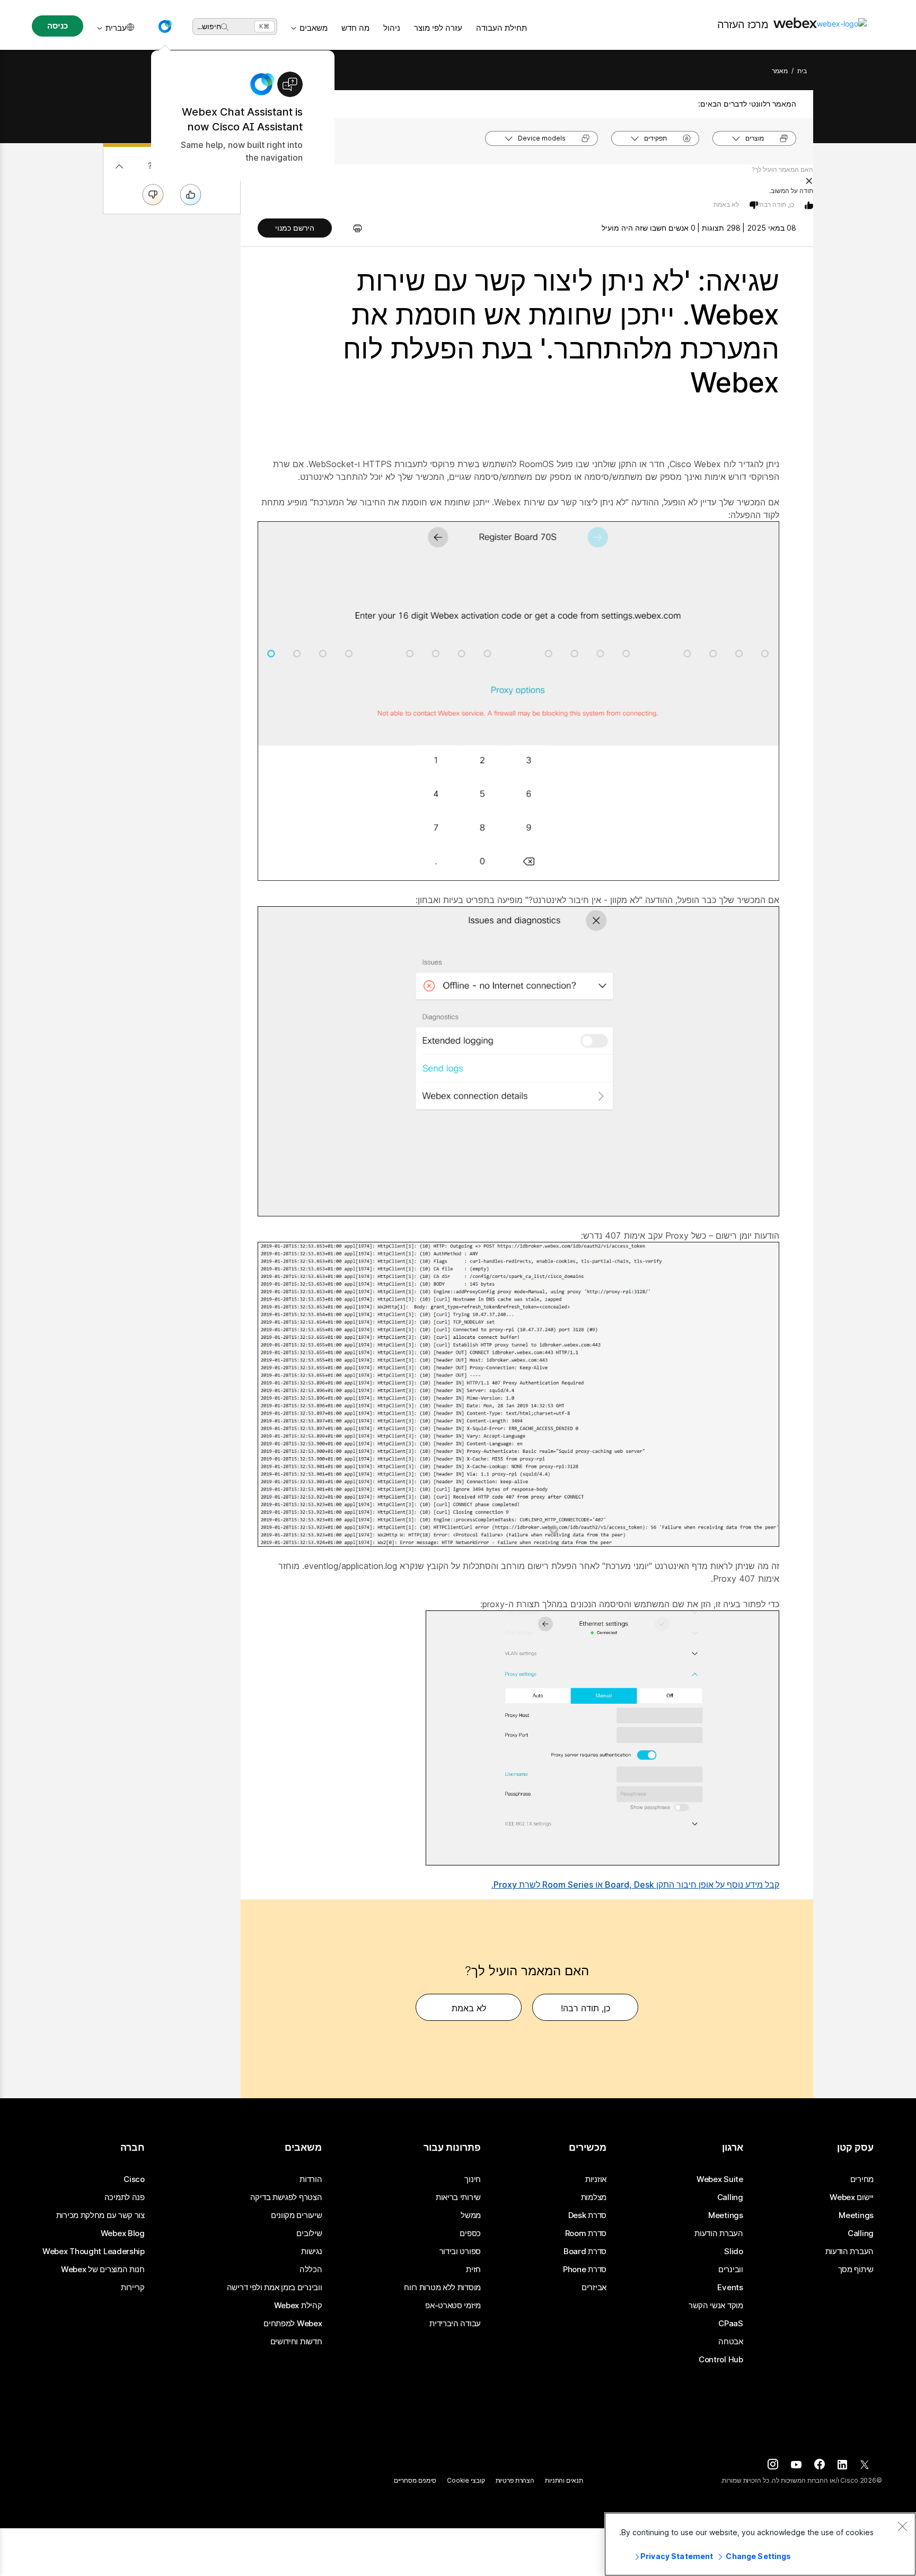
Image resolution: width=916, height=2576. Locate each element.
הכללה (311, 2270)
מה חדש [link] (355, 28)
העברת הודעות (849, 2251)
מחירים (862, 2179)
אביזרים (594, 2288)
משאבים (314, 28)
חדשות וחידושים (296, 2342)
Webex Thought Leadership (94, 2251)
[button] (165, 27)
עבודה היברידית (455, 2324)
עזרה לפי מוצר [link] (438, 28)
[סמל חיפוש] (225, 27)
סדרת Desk (587, 2215)
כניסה (57, 26)
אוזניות (596, 2179)
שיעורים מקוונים (297, 2215)
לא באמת (726, 204)
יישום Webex (852, 2197)
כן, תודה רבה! (776, 204)
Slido (734, 2251)
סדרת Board (585, 2251)
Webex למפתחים (293, 2324)
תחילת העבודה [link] (501, 28)
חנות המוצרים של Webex (103, 2270)
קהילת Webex (298, 2306)
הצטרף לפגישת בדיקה (286, 2197)
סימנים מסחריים (415, 2480)
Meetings (856, 2215)
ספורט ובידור (460, 2251)
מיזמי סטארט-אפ (453, 2306)
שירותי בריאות (458, 2197)
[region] (760, 2544)
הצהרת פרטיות (515, 2480)
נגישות (311, 2251)
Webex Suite (720, 2179)
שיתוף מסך (856, 2270)
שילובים (309, 2233)
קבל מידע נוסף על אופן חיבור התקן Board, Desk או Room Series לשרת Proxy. (635, 1885)
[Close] (902, 2526)
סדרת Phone (585, 2270)
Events (730, 2288)
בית (802, 71)
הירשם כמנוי (295, 228)
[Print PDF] (352, 228)
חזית (473, 2270)
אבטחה (731, 2342)
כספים (470, 2233)
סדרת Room (586, 2233)
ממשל (471, 2215)
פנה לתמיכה (125, 2197)
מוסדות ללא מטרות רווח (442, 2288)
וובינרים (731, 2270)
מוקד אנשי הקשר (716, 2306)
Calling (861, 2233)
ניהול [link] (392, 28)
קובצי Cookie (466, 2480)
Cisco (134, 2179)
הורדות (311, 2179)
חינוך (473, 2179)
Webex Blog (123, 2233)
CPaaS (731, 2324)
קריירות (133, 2288)
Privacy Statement (677, 2556)
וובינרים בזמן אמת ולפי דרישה (275, 2288)
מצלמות (594, 2197)
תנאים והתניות (564, 2480)
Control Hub (721, 2360)
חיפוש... (209, 26)
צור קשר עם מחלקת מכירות (100, 2215)
